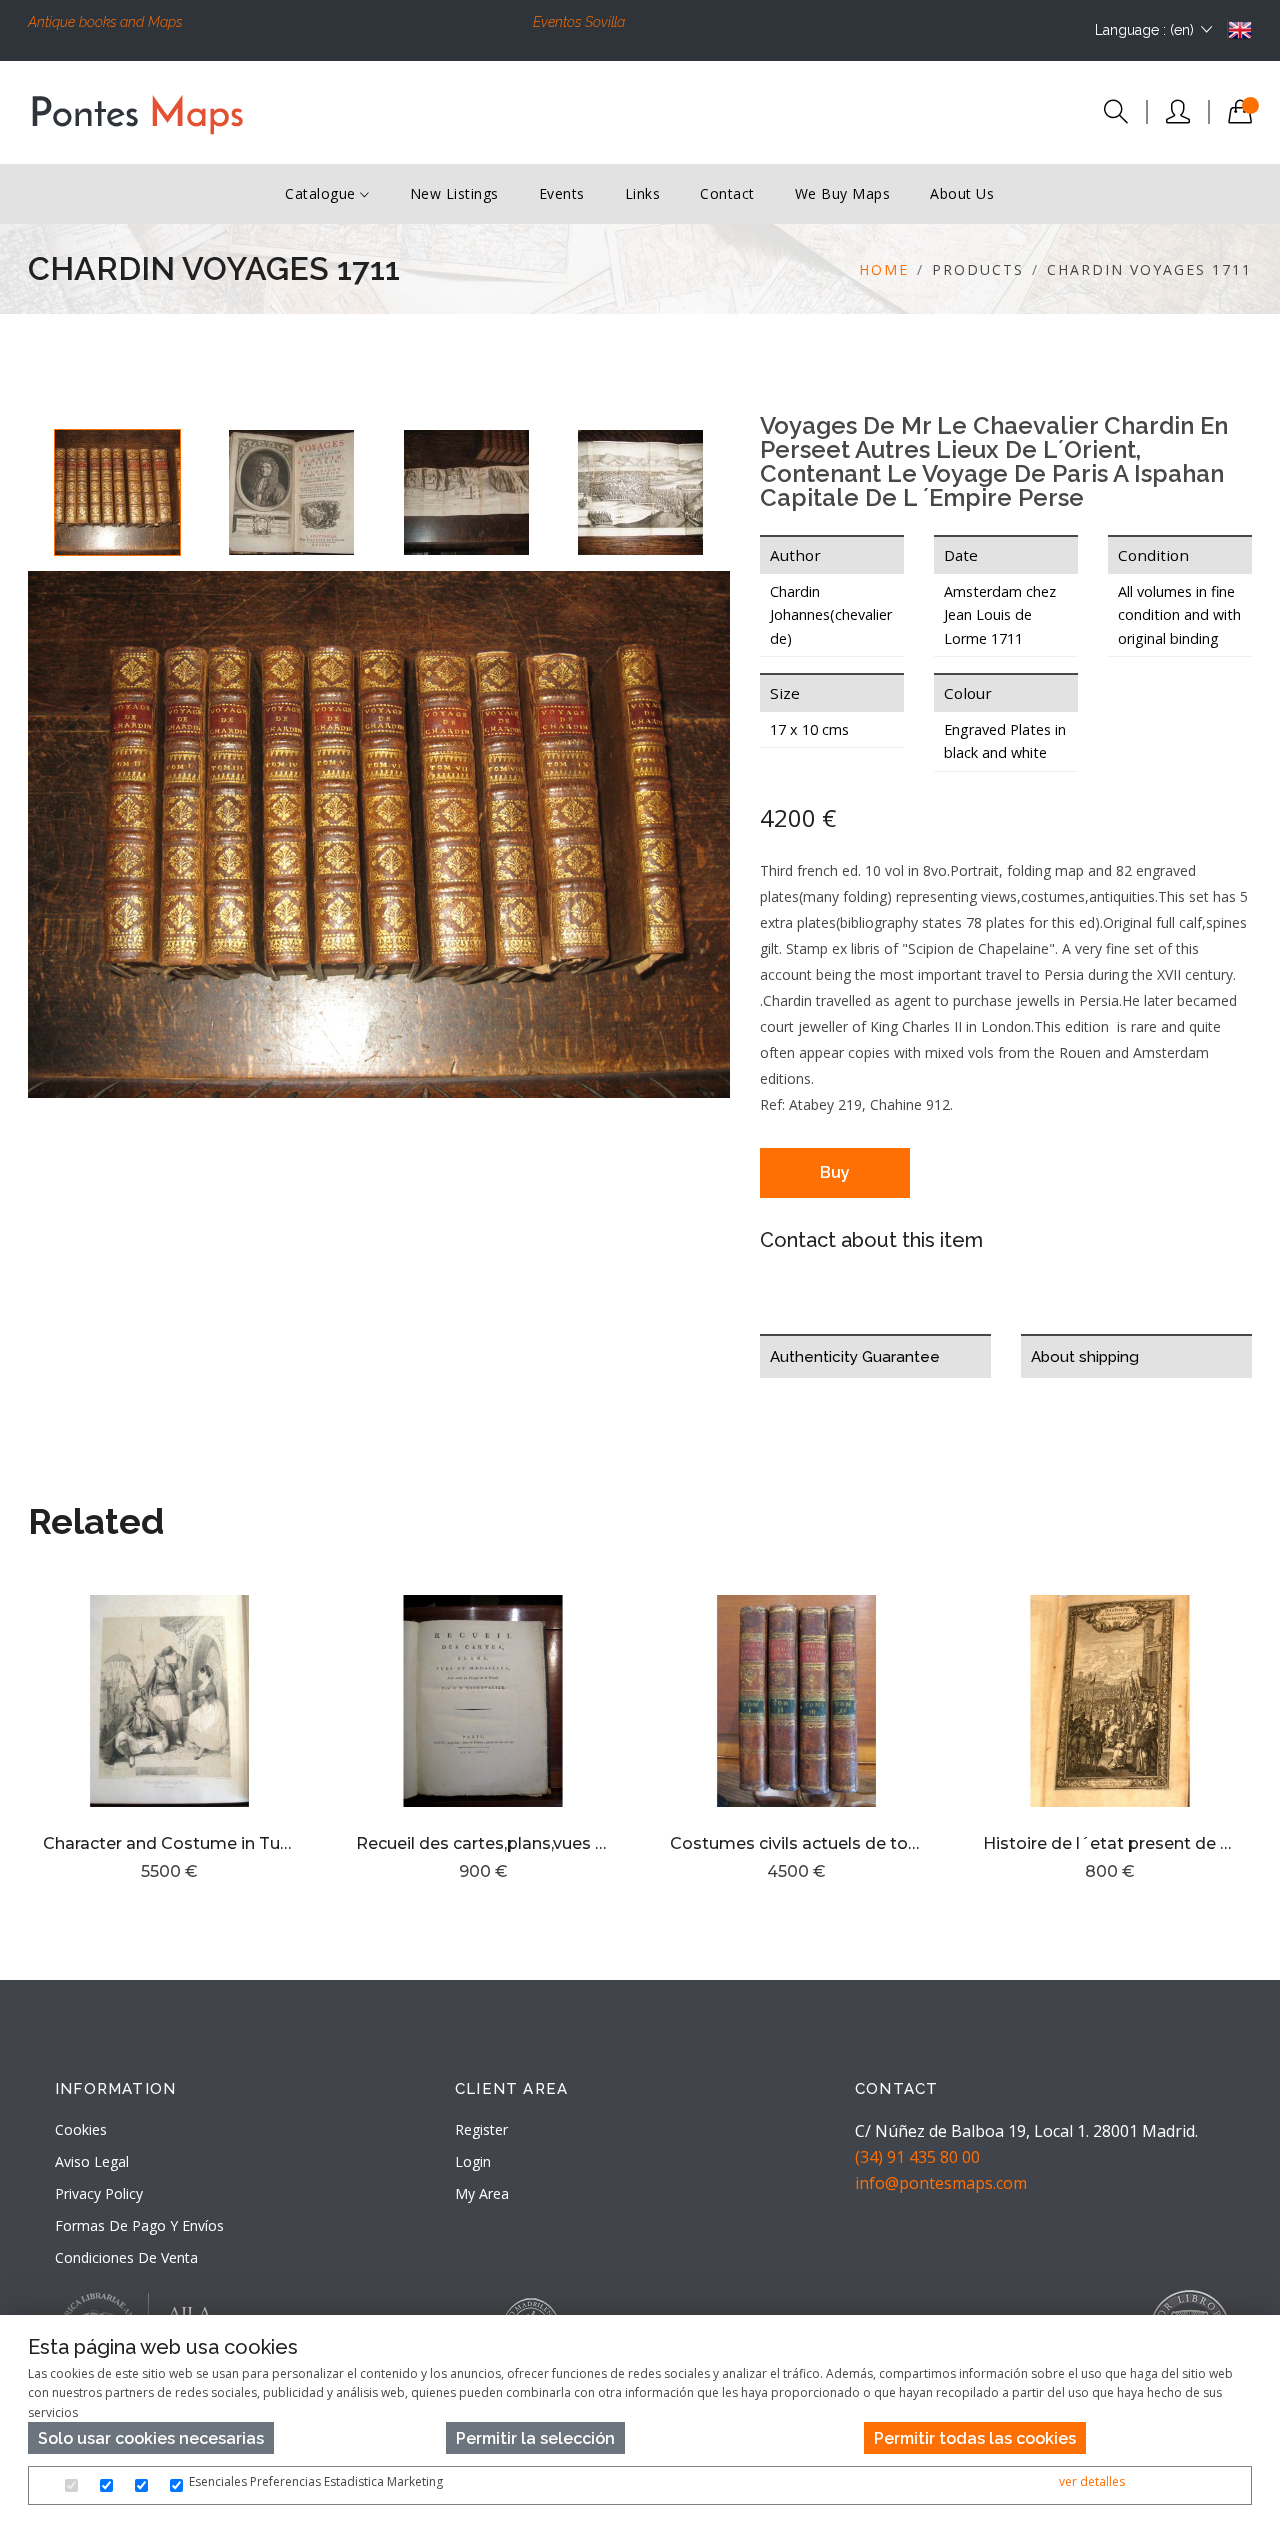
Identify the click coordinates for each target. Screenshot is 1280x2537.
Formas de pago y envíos (139, 2225)
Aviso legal (92, 2161)
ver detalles (1092, 2481)
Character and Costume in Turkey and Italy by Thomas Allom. (170, 1843)
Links (643, 193)
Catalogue (322, 193)
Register (481, 2129)
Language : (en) (1144, 30)
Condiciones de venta (126, 2257)
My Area (482, 2193)
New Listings (454, 193)
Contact (727, 193)
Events (562, 193)
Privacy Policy (99, 2193)
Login (473, 2161)
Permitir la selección (535, 2438)
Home (884, 269)
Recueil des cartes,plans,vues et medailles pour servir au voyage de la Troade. (483, 1843)
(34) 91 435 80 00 (917, 2157)
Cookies (81, 2129)
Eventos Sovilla (579, 22)
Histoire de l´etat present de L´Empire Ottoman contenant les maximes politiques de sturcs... (1110, 1843)
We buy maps (843, 193)
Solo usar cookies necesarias (151, 2438)
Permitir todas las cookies (975, 2438)
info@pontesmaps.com (941, 2183)
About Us (962, 193)
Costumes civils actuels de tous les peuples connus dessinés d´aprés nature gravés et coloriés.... (797, 1843)
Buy (835, 1172)
